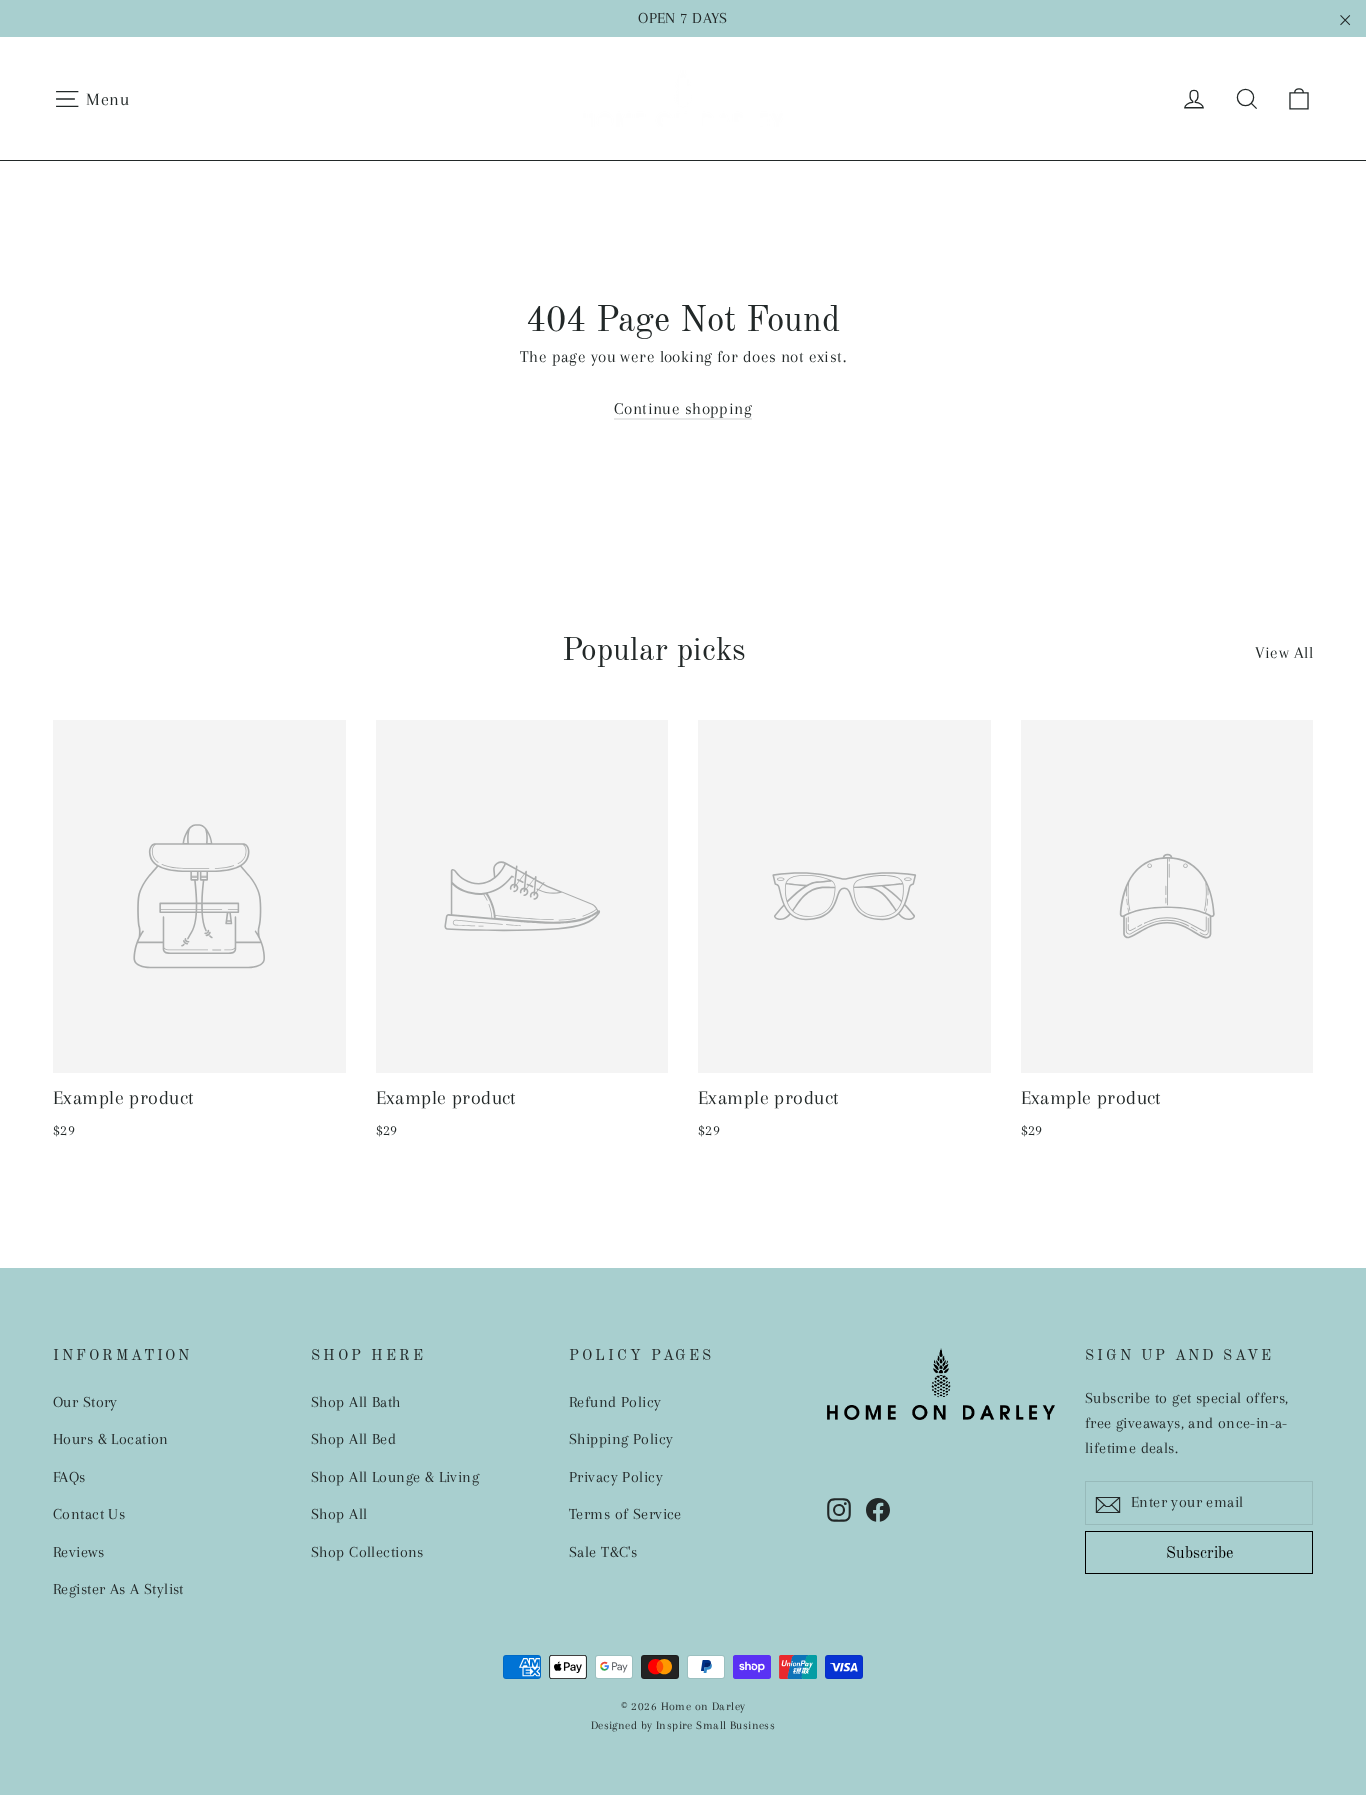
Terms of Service (625, 1514)
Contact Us (89, 1514)
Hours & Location (111, 1439)
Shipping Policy (621, 1439)
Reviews (78, 1552)
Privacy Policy (616, 1477)
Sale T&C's (603, 1552)
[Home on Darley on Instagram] (839, 1508)
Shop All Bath (356, 1402)
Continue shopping (683, 408)
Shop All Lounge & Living (395, 1477)
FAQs (69, 1477)
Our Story (85, 1402)
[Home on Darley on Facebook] (878, 1508)
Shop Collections (367, 1552)
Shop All (339, 1514)
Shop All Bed (353, 1439)
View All (1284, 652)
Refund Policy (615, 1402)
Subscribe (1199, 1554)
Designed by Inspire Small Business (683, 1725)
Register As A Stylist (118, 1589)
